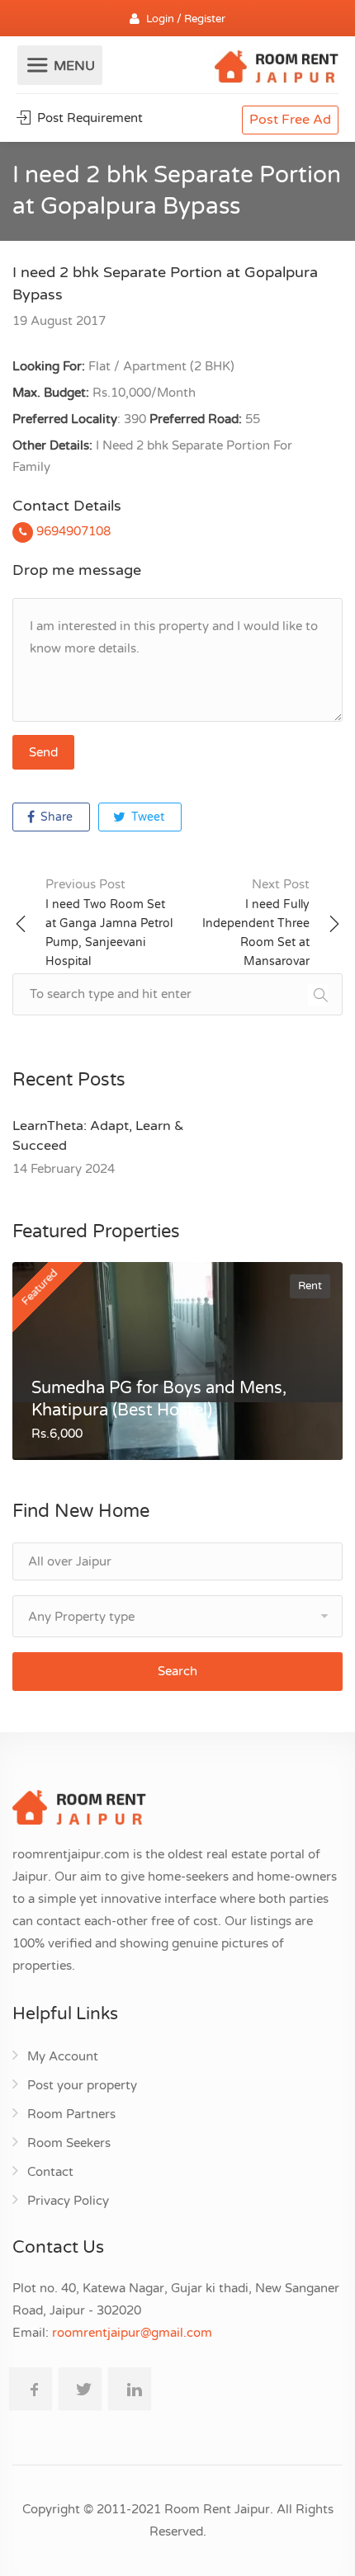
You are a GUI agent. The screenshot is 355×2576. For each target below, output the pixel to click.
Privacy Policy (68, 2201)
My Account (63, 2056)
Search (177, 1671)
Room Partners (71, 2114)
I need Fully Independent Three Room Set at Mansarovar (256, 923)
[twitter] (80, 2389)
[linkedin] (130, 2389)
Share (55, 817)
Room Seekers (69, 2143)
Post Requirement (88, 118)
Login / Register (186, 19)
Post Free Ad (290, 120)
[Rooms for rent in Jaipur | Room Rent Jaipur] (277, 69)
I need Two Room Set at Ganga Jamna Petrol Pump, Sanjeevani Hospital (109, 923)
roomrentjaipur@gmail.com (132, 2333)
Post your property (82, 2085)
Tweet (146, 817)
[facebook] (31, 2389)
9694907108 (72, 531)
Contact (50, 2172)
